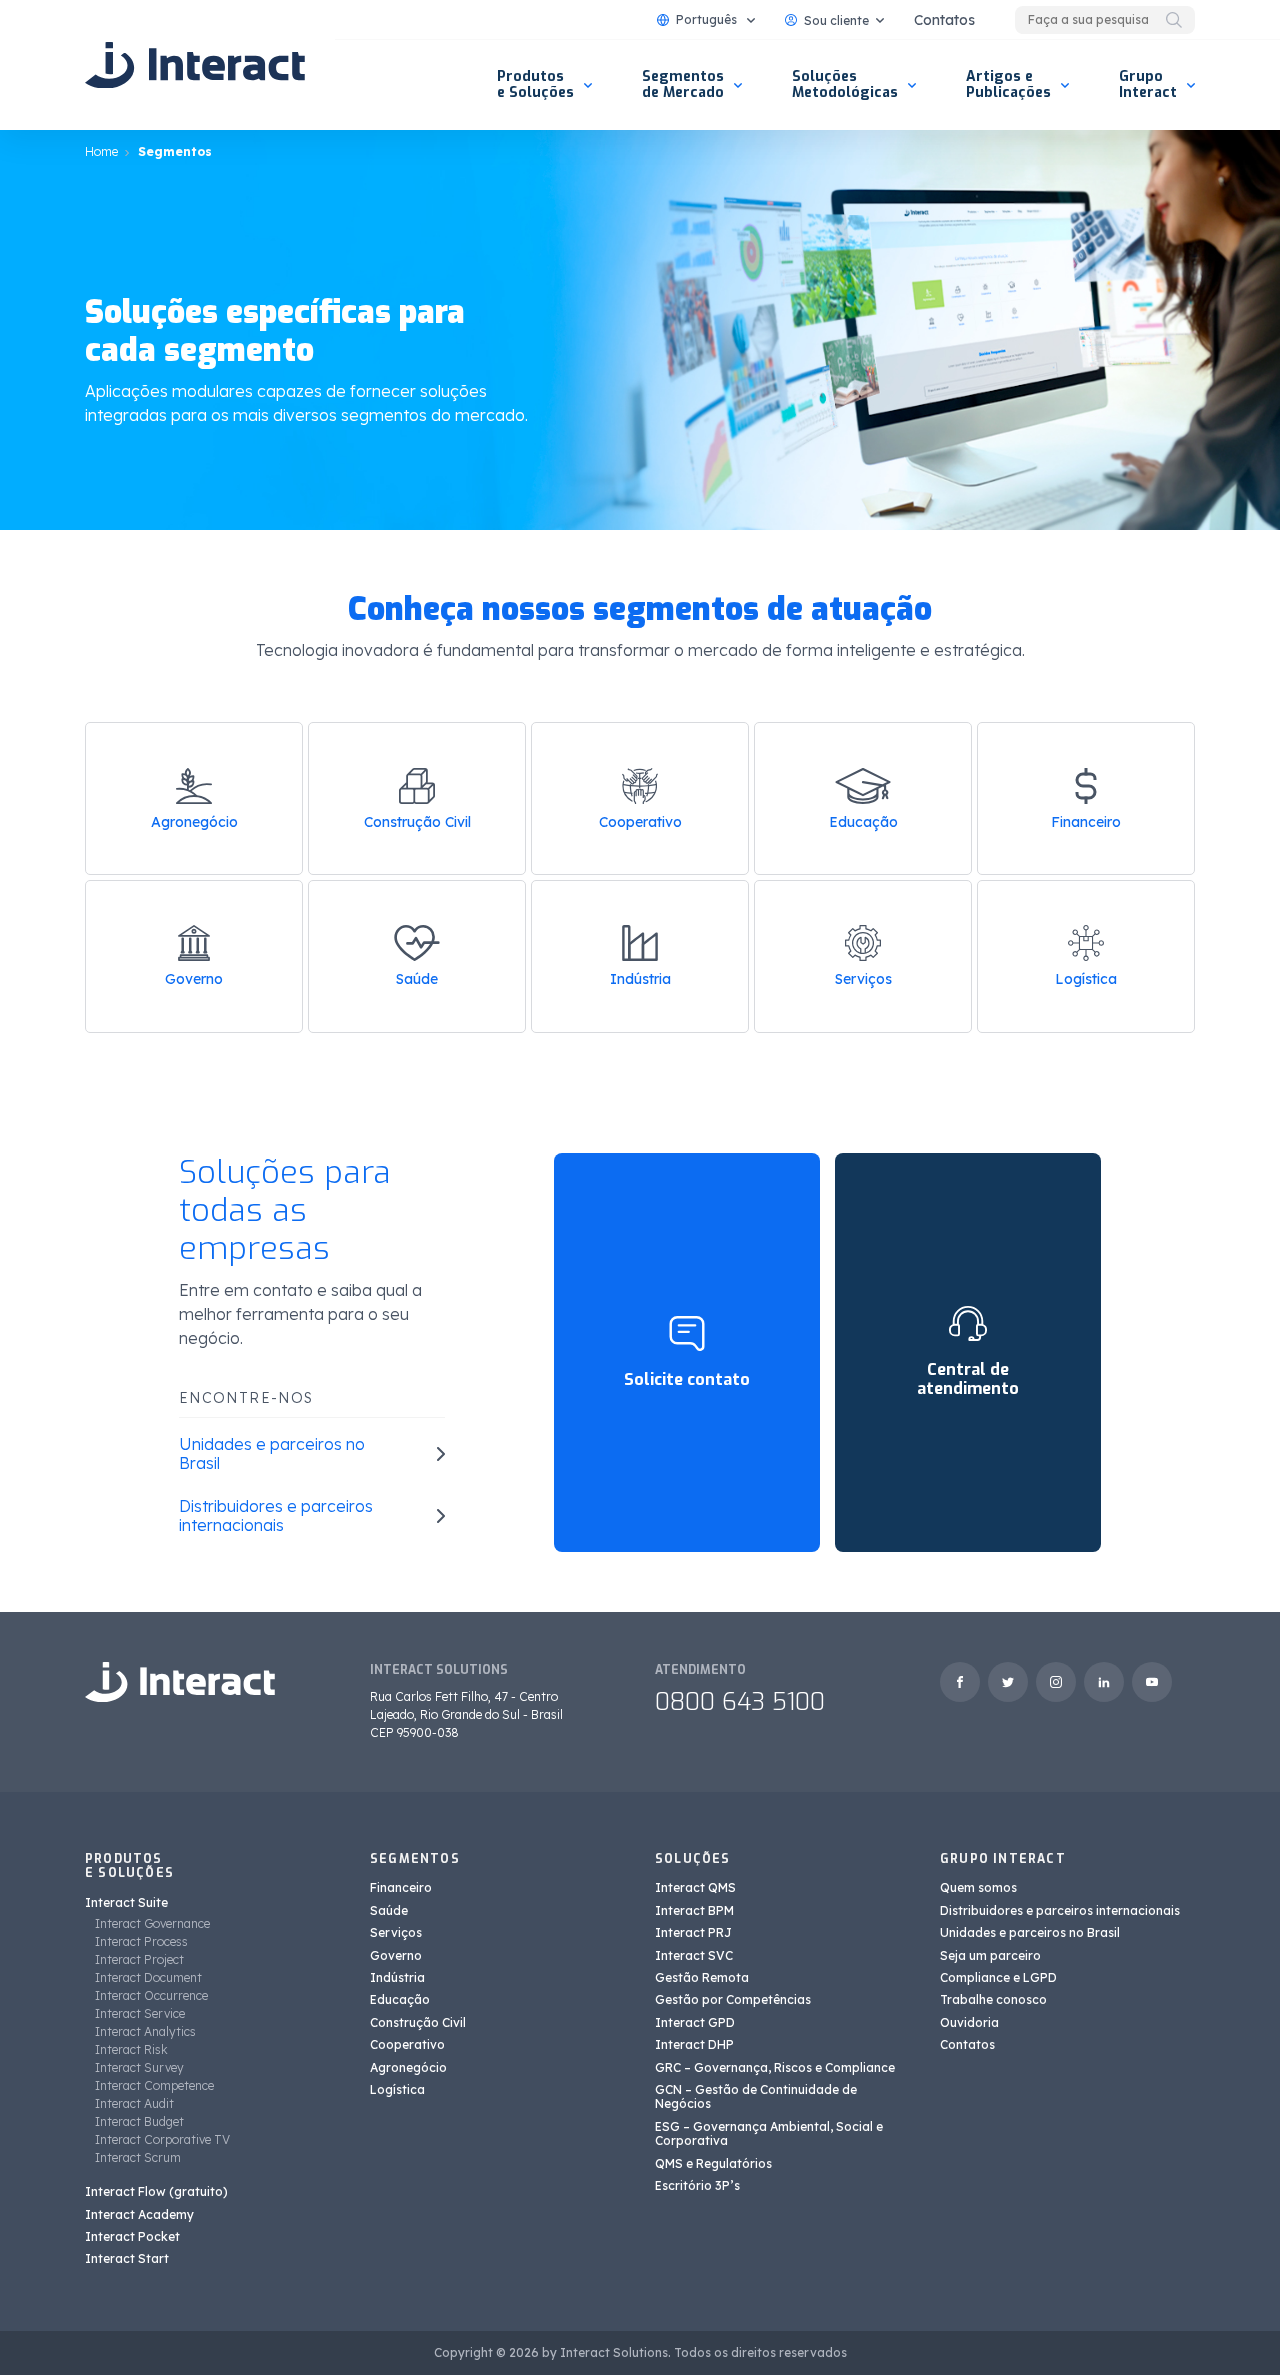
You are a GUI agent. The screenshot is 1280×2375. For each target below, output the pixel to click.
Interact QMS (695, 1887)
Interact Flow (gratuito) (156, 2191)
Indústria (640, 979)
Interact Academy (139, 2214)
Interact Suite (126, 1902)
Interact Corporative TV (162, 2139)
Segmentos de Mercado (683, 84)
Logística (1086, 979)
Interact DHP (694, 2044)
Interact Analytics (145, 2031)
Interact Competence (154, 2085)
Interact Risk (131, 2049)
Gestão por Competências (733, 1999)
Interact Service (140, 2013)
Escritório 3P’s (697, 2185)
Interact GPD (695, 2022)
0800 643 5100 (740, 1702)
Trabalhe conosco (993, 1999)
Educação (863, 822)
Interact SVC (694, 1955)
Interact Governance (152, 1923)
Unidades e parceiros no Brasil (1030, 1932)
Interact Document (148, 1977)
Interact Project (139, 1959)
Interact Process (141, 1941)
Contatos (944, 20)
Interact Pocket (132, 2236)
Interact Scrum (138, 2157)
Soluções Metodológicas (845, 84)
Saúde (417, 979)
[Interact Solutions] (195, 65)
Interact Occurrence (151, 1995)
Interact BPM (694, 1910)
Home (101, 151)
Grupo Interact (1148, 84)
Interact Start (127, 2258)
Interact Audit (134, 2103)
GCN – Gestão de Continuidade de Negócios (756, 2096)
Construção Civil (417, 822)
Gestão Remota (702, 1977)
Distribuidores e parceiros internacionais (1060, 1910)
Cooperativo (640, 822)
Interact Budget (139, 2121)
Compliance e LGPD (998, 1977)
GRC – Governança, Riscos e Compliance (775, 2067)
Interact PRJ (693, 1932)
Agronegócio (194, 822)
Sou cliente (836, 20)
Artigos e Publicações (1008, 84)
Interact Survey (139, 2067)
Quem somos (978, 1887)
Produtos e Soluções (535, 84)
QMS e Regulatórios (713, 2163)
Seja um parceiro (990, 1955)
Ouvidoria (969, 2022)
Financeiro (1086, 822)
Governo (194, 979)
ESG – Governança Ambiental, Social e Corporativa (769, 2133)
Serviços (863, 979)
